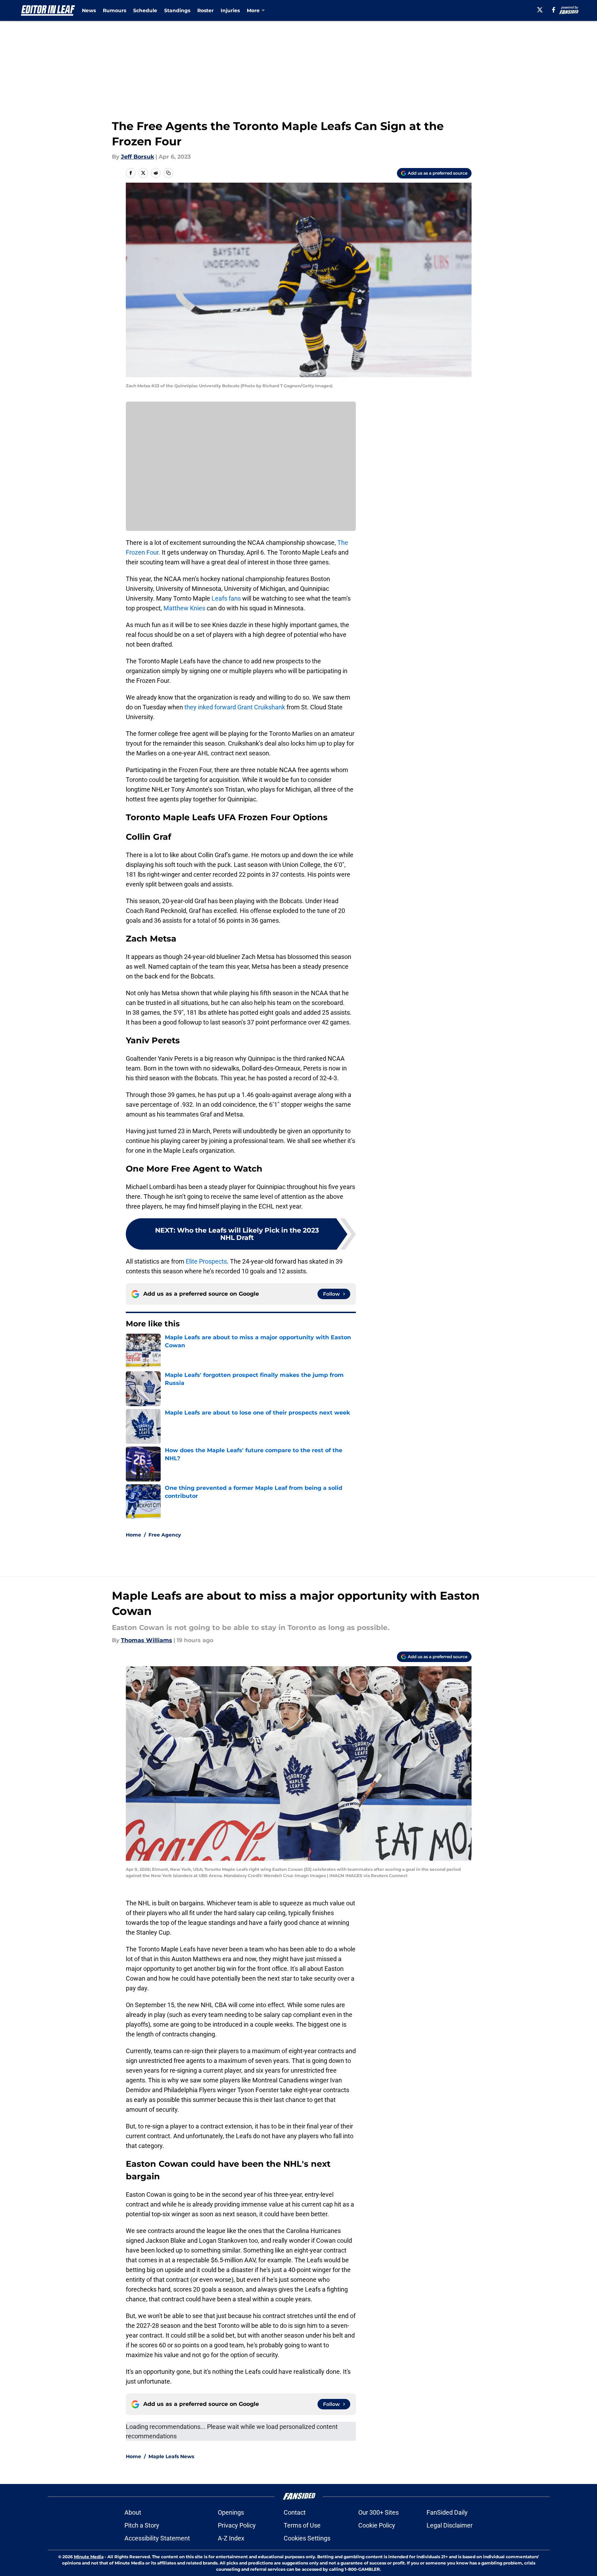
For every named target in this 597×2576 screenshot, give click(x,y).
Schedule (145, 10)
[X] (540, 10)
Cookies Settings (307, 2538)
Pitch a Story (142, 2525)
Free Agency (165, 1535)
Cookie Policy (377, 2525)
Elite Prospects (206, 1261)
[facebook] (554, 10)
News (89, 10)
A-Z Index (231, 2538)
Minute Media (89, 2557)
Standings (177, 10)
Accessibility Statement (157, 2538)
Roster (205, 10)
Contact (295, 2512)
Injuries (230, 10)
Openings (231, 2512)
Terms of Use (302, 2525)
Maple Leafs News (171, 2456)
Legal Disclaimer (450, 2525)
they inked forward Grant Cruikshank (235, 707)
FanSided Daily (447, 2512)
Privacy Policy (237, 2525)
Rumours (114, 10)
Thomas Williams (147, 1640)
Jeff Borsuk (137, 157)
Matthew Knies (184, 608)
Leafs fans (226, 598)
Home (133, 1535)
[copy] (168, 173)
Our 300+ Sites (378, 2512)
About (133, 2512)
